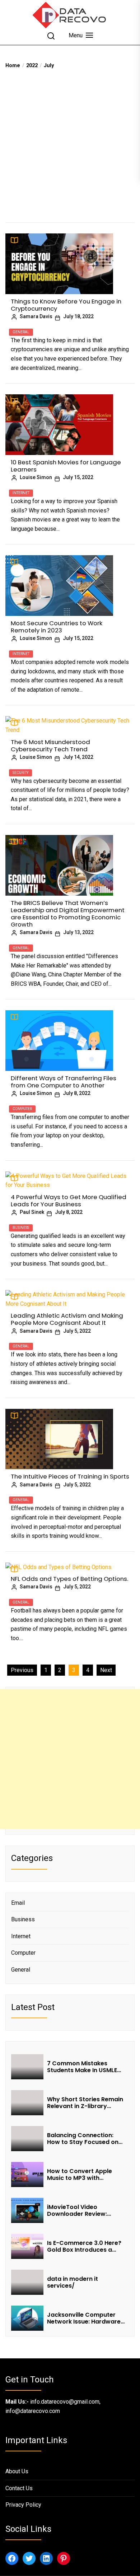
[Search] (51, 36)
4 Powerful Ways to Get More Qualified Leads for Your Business (69, 1201)
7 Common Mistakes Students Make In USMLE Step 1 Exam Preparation (83, 2067)
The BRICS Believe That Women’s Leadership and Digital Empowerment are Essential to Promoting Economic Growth (68, 914)
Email (18, 1903)
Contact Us (19, 2488)
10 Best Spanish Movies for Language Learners (66, 466)
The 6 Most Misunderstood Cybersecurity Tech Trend (50, 746)
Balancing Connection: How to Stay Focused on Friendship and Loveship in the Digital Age (86, 2139)
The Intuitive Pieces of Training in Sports (70, 1476)
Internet (21, 493)
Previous (22, 1670)
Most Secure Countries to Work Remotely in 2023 (57, 627)
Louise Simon (36, 477)
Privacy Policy (23, 2505)
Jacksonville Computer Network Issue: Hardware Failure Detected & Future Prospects (85, 2318)
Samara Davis (36, 316)
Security (20, 773)
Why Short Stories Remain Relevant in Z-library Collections (85, 2103)
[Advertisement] (70, 143)
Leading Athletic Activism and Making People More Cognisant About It (67, 1319)
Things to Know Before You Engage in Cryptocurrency (66, 305)
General (21, 332)
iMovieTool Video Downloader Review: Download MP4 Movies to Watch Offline (84, 2210)
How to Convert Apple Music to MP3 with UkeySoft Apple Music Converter (80, 2174)
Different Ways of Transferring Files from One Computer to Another (64, 1082)
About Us (17, 2471)
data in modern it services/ (73, 2282)
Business (21, 1228)
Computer (22, 1109)
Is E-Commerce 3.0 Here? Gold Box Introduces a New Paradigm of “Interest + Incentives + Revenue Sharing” (86, 2246)
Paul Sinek (32, 1212)
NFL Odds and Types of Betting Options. (69, 1579)
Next (106, 1670)
